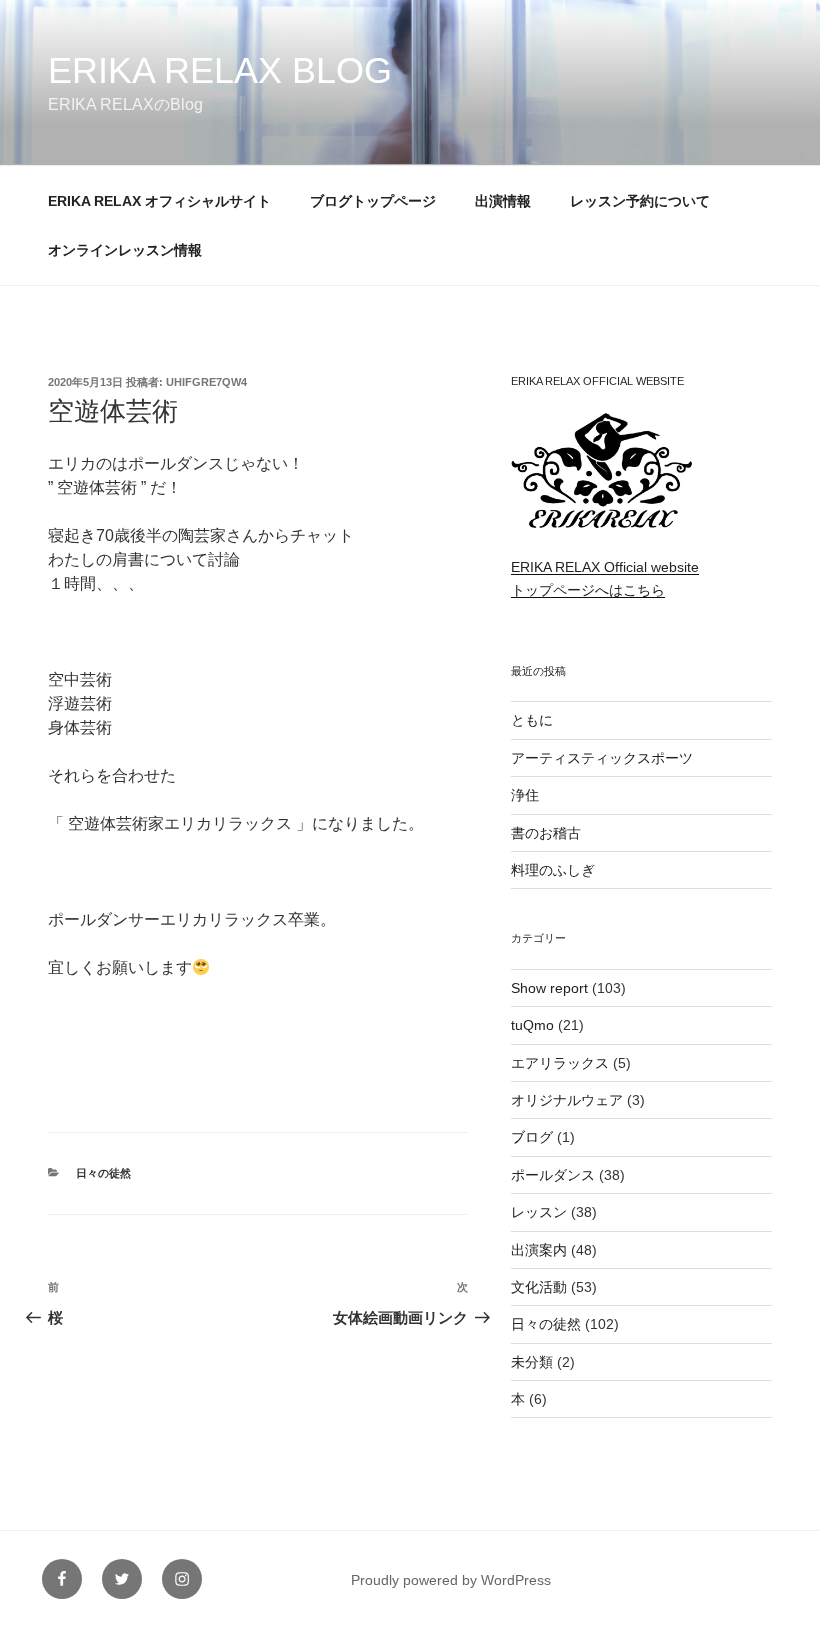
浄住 (525, 795)
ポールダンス (553, 1175)
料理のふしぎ (553, 870)
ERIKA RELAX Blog (220, 70)
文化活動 (539, 1287)
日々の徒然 (103, 1173)
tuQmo (532, 1025)
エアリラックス (560, 1063)
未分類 (532, 1362)
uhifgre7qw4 (206, 382)
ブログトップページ (373, 201)
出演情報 (503, 201)
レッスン (539, 1212)
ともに (532, 720)
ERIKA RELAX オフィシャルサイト (159, 201)
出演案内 (539, 1250)
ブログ (532, 1137)
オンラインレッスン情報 (125, 250)
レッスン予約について (640, 201)
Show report (549, 988)
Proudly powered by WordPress (451, 1580)
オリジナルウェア (567, 1100)
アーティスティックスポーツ (602, 758)
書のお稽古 (546, 833)
